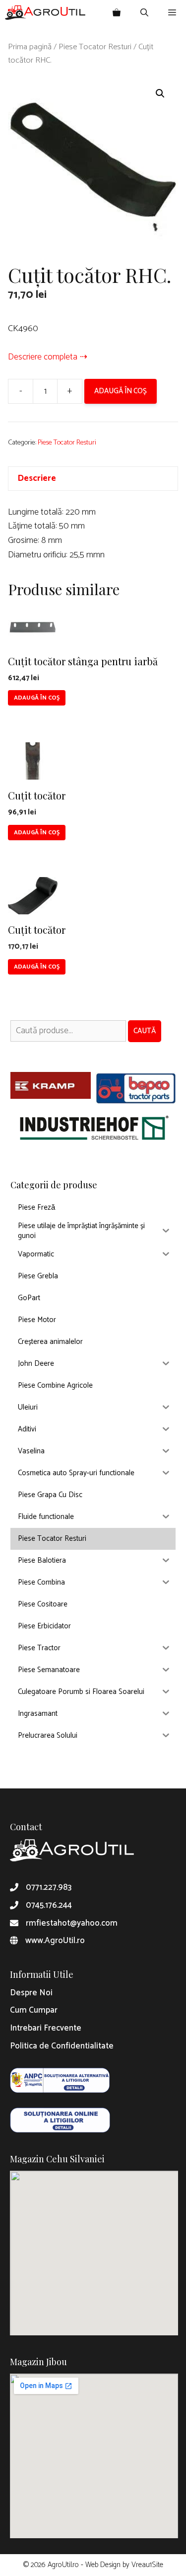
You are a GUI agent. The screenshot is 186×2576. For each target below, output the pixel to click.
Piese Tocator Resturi (95, 47)
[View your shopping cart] (117, 12)
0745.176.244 (49, 1905)
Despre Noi (31, 1993)
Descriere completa (43, 357)
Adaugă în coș (121, 391)
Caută (145, 1031)
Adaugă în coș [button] (37, 698)
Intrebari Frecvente (46, 2028)
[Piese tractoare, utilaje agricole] (45, 12)
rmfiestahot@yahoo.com (72, 1923)
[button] (160, 93)
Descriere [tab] (37, 478)
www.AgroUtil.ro (55, 1941)
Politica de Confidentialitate (62, 2046)
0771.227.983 (49, 1887)
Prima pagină (30, 47)
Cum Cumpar (34, 2010)
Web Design (103, 2565)
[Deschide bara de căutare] (144, 12)
